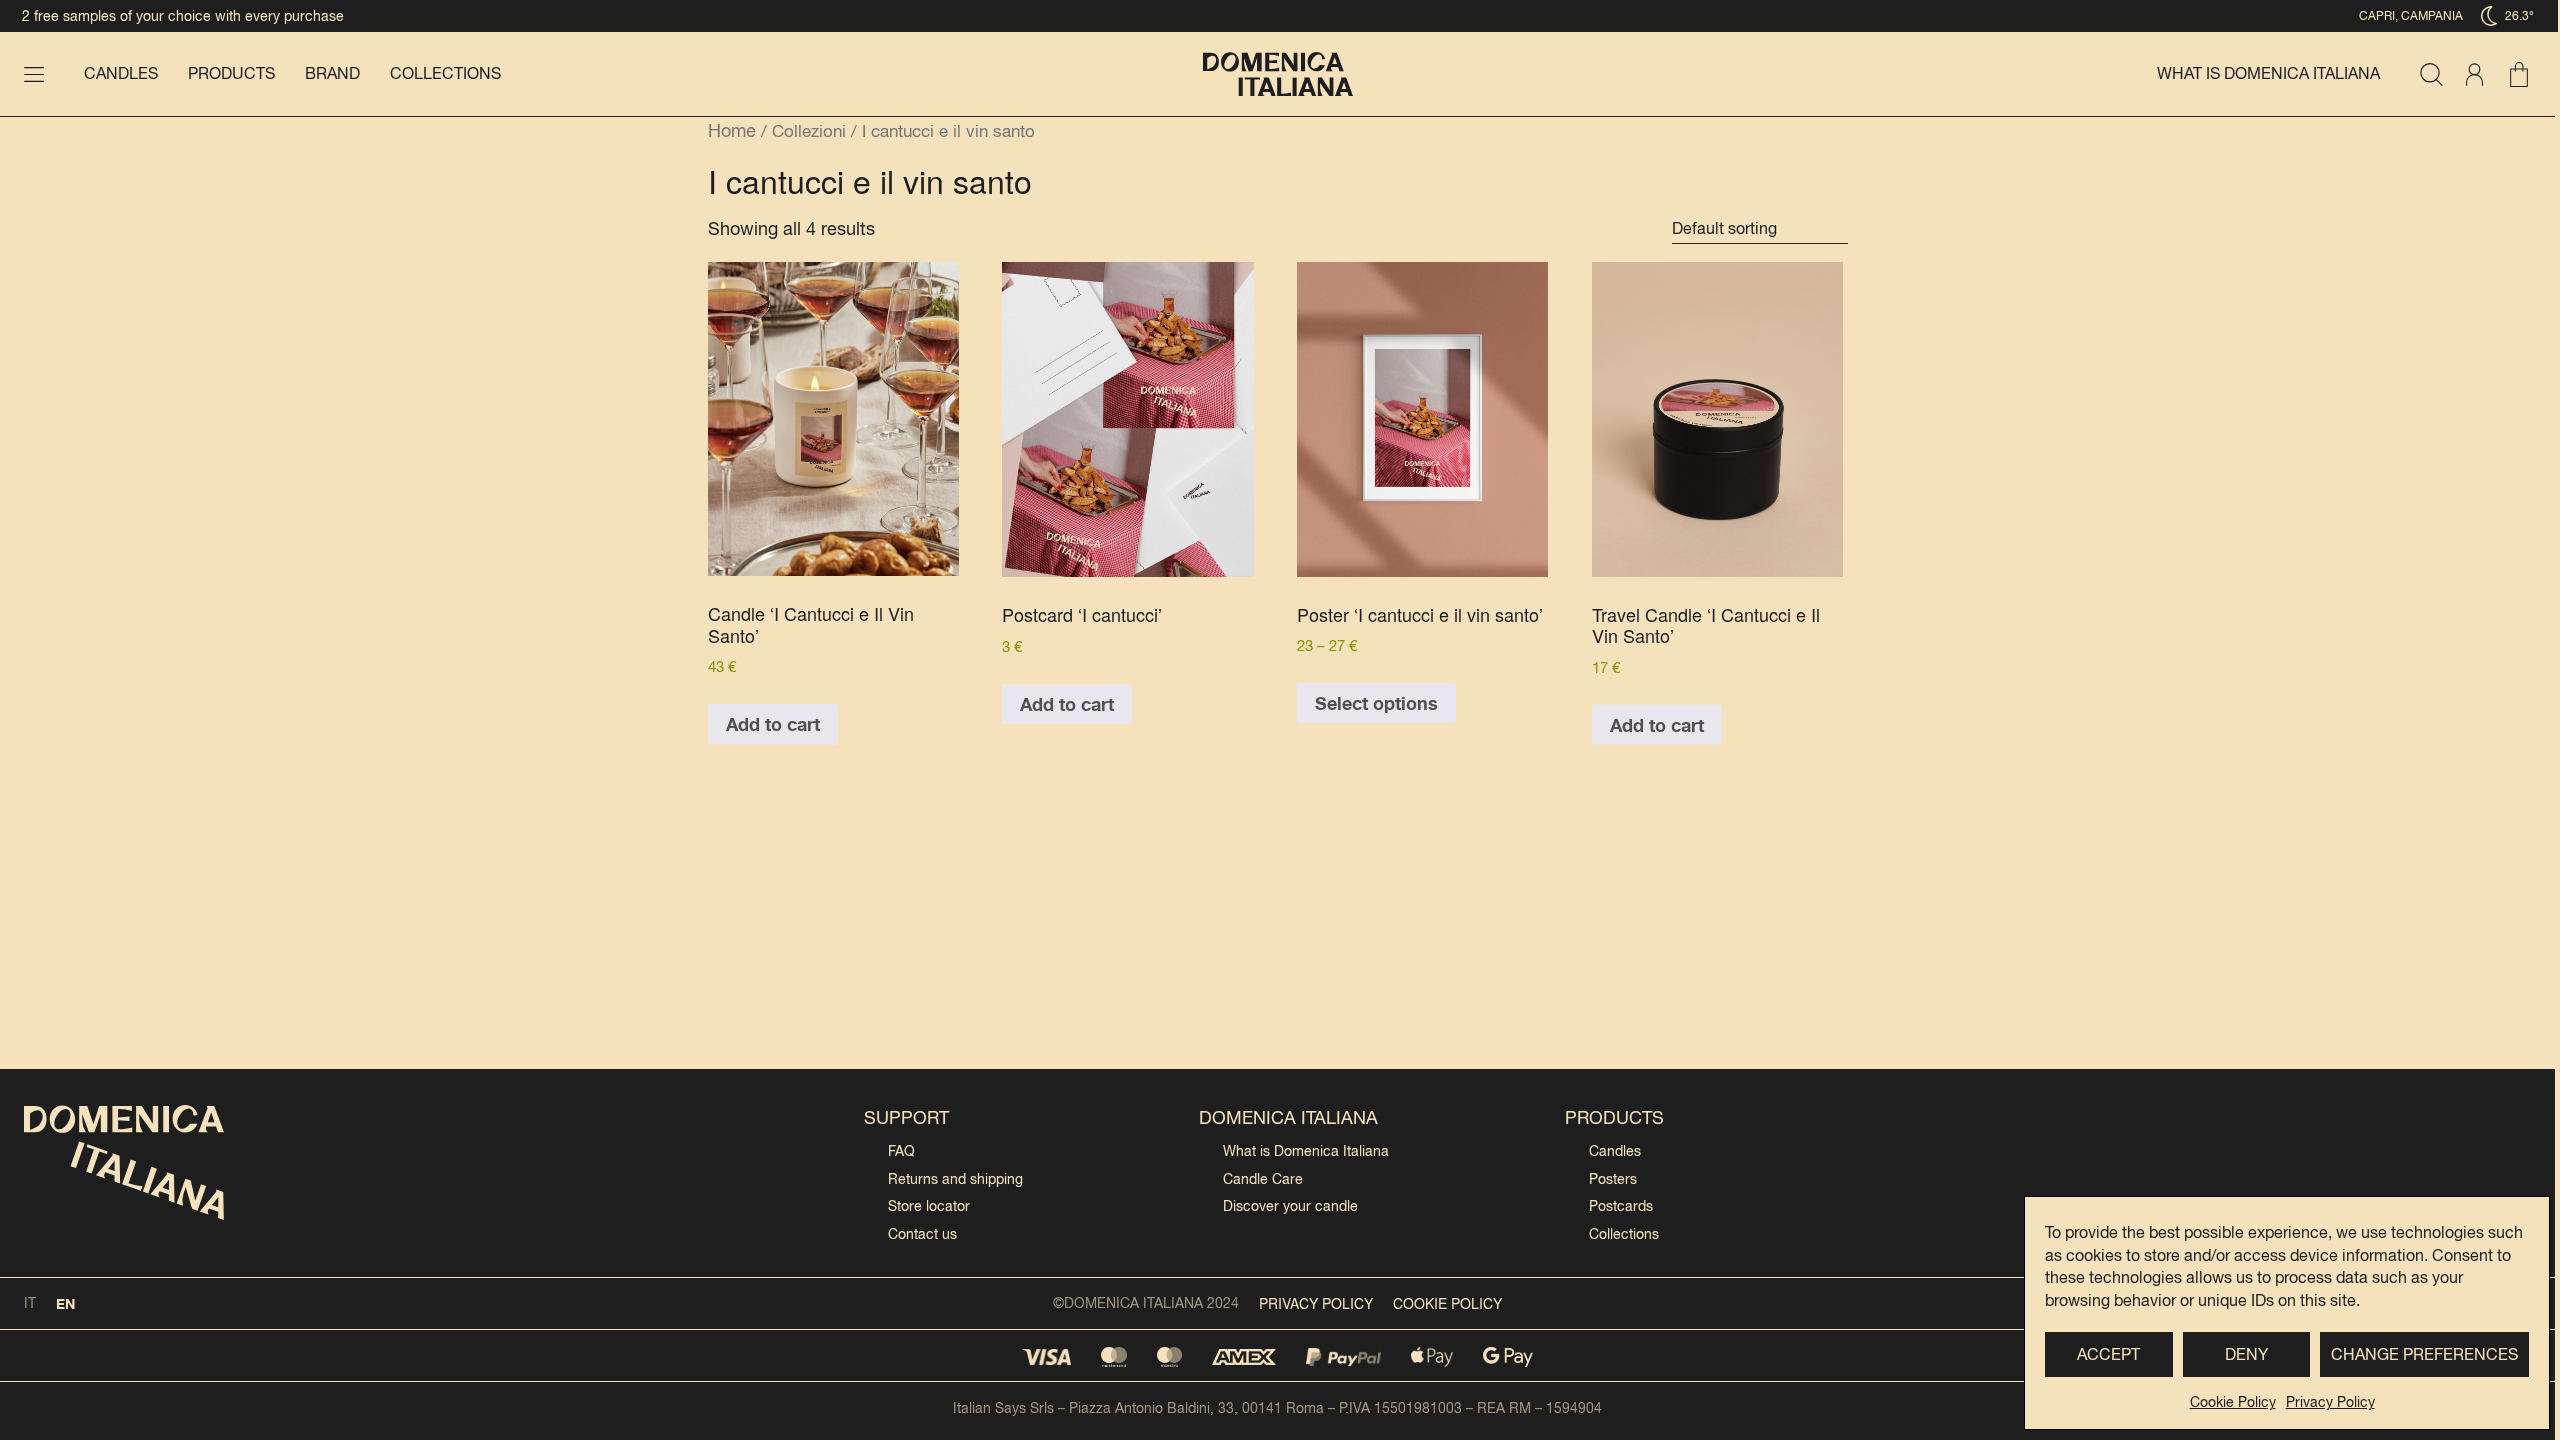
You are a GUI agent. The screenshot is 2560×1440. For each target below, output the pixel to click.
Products (231, 73)
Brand (332, 73)
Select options (1376, 703)
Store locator (929, 1206)
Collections (445, 73)
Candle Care (1263, 1179)
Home (732, 130)
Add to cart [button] (773, 724)
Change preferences (2424, 1354)
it (30, 1303)
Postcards (1621, 1206)
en (65, 1303)
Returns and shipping (955, 1179)
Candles (121, 73)
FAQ (901, 1151)
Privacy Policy (2330, 1402)
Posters (1613, 1179)
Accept (2108, 1354)
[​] (34, 74)
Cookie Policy (2233, 1402)
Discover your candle (1290, 1206)
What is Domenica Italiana (2268, 73)
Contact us (922, 1234)
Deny (2246, 1354)
